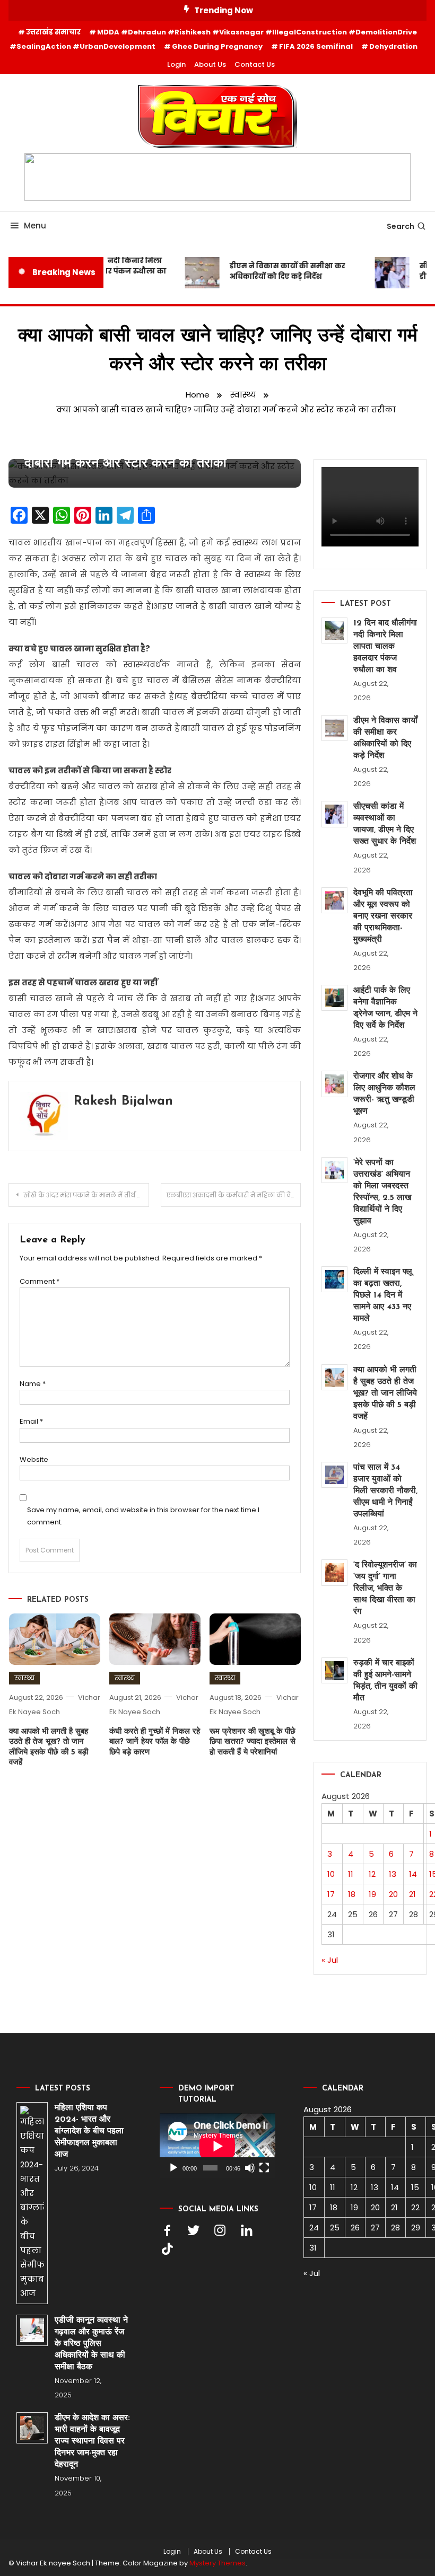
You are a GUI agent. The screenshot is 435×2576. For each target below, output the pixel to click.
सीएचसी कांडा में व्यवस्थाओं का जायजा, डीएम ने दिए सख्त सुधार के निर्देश (385, 824)
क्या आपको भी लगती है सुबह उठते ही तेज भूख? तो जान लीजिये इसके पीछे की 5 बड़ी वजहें (385, 1393)
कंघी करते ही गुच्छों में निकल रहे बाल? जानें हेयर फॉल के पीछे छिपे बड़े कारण (155, 1742)
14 (413, 1874)
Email (31, 1421)
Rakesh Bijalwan (123, 1101)
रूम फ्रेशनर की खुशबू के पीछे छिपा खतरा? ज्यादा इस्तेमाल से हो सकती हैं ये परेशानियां (253, 1742)
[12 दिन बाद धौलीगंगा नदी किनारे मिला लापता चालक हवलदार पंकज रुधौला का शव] (334, 630)
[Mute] (250, 2168)
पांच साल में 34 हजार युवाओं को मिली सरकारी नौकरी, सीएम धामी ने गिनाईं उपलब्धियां (385, 1491)
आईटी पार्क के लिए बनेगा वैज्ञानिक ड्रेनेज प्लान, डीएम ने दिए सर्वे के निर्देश (385, 1008)
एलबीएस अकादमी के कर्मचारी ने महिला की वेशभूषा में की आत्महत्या (234, 1195)
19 (372, 1894)
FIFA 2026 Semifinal (316, 46)
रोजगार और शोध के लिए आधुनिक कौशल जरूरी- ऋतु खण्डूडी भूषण (384, 1094)
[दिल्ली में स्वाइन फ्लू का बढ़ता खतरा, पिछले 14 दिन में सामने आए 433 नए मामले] (334, 1279)
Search (401, 226)
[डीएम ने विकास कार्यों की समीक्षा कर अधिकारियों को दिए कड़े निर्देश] (334, 728)
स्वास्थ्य (24, 1678)
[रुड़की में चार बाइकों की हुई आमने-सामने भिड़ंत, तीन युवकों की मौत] (334, 1670)
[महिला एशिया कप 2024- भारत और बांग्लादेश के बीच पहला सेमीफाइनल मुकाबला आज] (32, 2203)
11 (351, 1874)
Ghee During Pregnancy (217, 46)
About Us (210, 64)
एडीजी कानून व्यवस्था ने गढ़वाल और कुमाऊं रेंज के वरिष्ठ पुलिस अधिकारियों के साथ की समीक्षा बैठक (91, 2344)
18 (352, 1894)
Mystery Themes (217, 2563)
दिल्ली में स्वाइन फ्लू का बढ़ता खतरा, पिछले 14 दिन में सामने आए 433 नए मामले (383, 1295)
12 (372, 1874)
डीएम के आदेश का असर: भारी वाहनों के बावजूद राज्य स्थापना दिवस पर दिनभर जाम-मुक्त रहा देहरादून (92, 2441)
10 (331, 1874)
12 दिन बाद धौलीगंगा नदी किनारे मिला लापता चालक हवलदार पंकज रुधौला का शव (385, 647)
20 (393, 1894)
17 (331, 1894)
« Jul (330, 1960)
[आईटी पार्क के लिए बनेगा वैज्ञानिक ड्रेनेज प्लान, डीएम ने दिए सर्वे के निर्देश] (334, 998)
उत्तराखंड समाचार (53, 32)
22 (415, 2207)
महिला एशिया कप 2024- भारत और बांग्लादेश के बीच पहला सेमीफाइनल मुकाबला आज (89, 2131)
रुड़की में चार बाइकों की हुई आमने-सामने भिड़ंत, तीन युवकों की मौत (385, 1681)
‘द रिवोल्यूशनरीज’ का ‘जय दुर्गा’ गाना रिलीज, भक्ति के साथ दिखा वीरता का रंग (385, 1589)
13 (393, 1874)
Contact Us (255, 64)
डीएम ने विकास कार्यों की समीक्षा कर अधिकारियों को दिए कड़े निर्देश (280, 271)
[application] (217, 2146)
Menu (35, 226)
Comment (40, 1281)
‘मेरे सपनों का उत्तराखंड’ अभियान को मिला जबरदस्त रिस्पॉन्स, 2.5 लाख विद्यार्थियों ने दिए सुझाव (382, 1192)
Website (34, 1459)
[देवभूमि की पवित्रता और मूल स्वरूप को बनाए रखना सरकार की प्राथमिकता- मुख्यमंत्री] (334, 900)
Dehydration (393, 46)
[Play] (173, 2168)
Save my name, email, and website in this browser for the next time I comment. (143, 1516)
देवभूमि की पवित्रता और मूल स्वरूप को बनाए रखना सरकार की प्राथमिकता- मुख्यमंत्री (383, 916)
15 (415, 2187)
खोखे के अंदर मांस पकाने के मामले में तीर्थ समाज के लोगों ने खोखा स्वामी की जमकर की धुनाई (86, 1195)
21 (412, 1894)
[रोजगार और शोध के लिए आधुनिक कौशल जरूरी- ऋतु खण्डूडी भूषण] (334, 1084)
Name (33, 1384)
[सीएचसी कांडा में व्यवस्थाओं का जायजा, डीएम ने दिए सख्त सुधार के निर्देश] (334, 814)
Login (176, 64)
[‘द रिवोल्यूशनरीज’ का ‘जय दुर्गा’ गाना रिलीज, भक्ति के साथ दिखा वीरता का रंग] (334, 1572)
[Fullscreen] (264, 2168)
